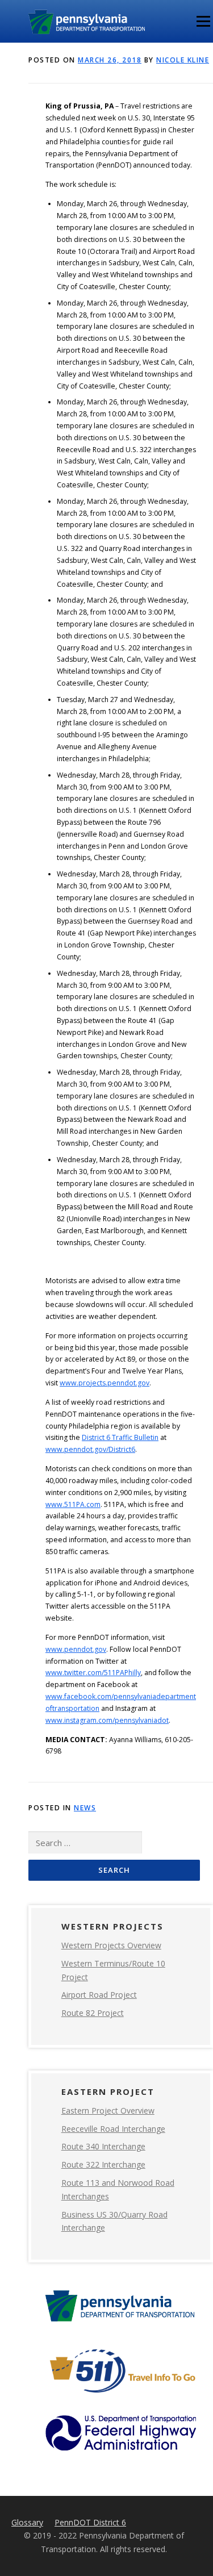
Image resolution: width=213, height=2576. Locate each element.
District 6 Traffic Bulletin (120, 1437)
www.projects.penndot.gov (105, 1383)
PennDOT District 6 (90, 2522)
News (85, 1808)
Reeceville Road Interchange (113, 2129)
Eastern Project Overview (108, 2111)
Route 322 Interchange (103, 2164)
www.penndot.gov (76, 1649)
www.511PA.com (73, 1504)
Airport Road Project (99, 1995)
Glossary (27, 2522)
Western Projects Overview (111, 1945)
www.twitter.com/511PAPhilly (93, 1673)
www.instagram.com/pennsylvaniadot (107, 1720)
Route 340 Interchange (103, 2146)
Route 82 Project (93, 2013)
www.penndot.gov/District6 (90, 1449)
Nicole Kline (183, 60)
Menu (202, 21)
